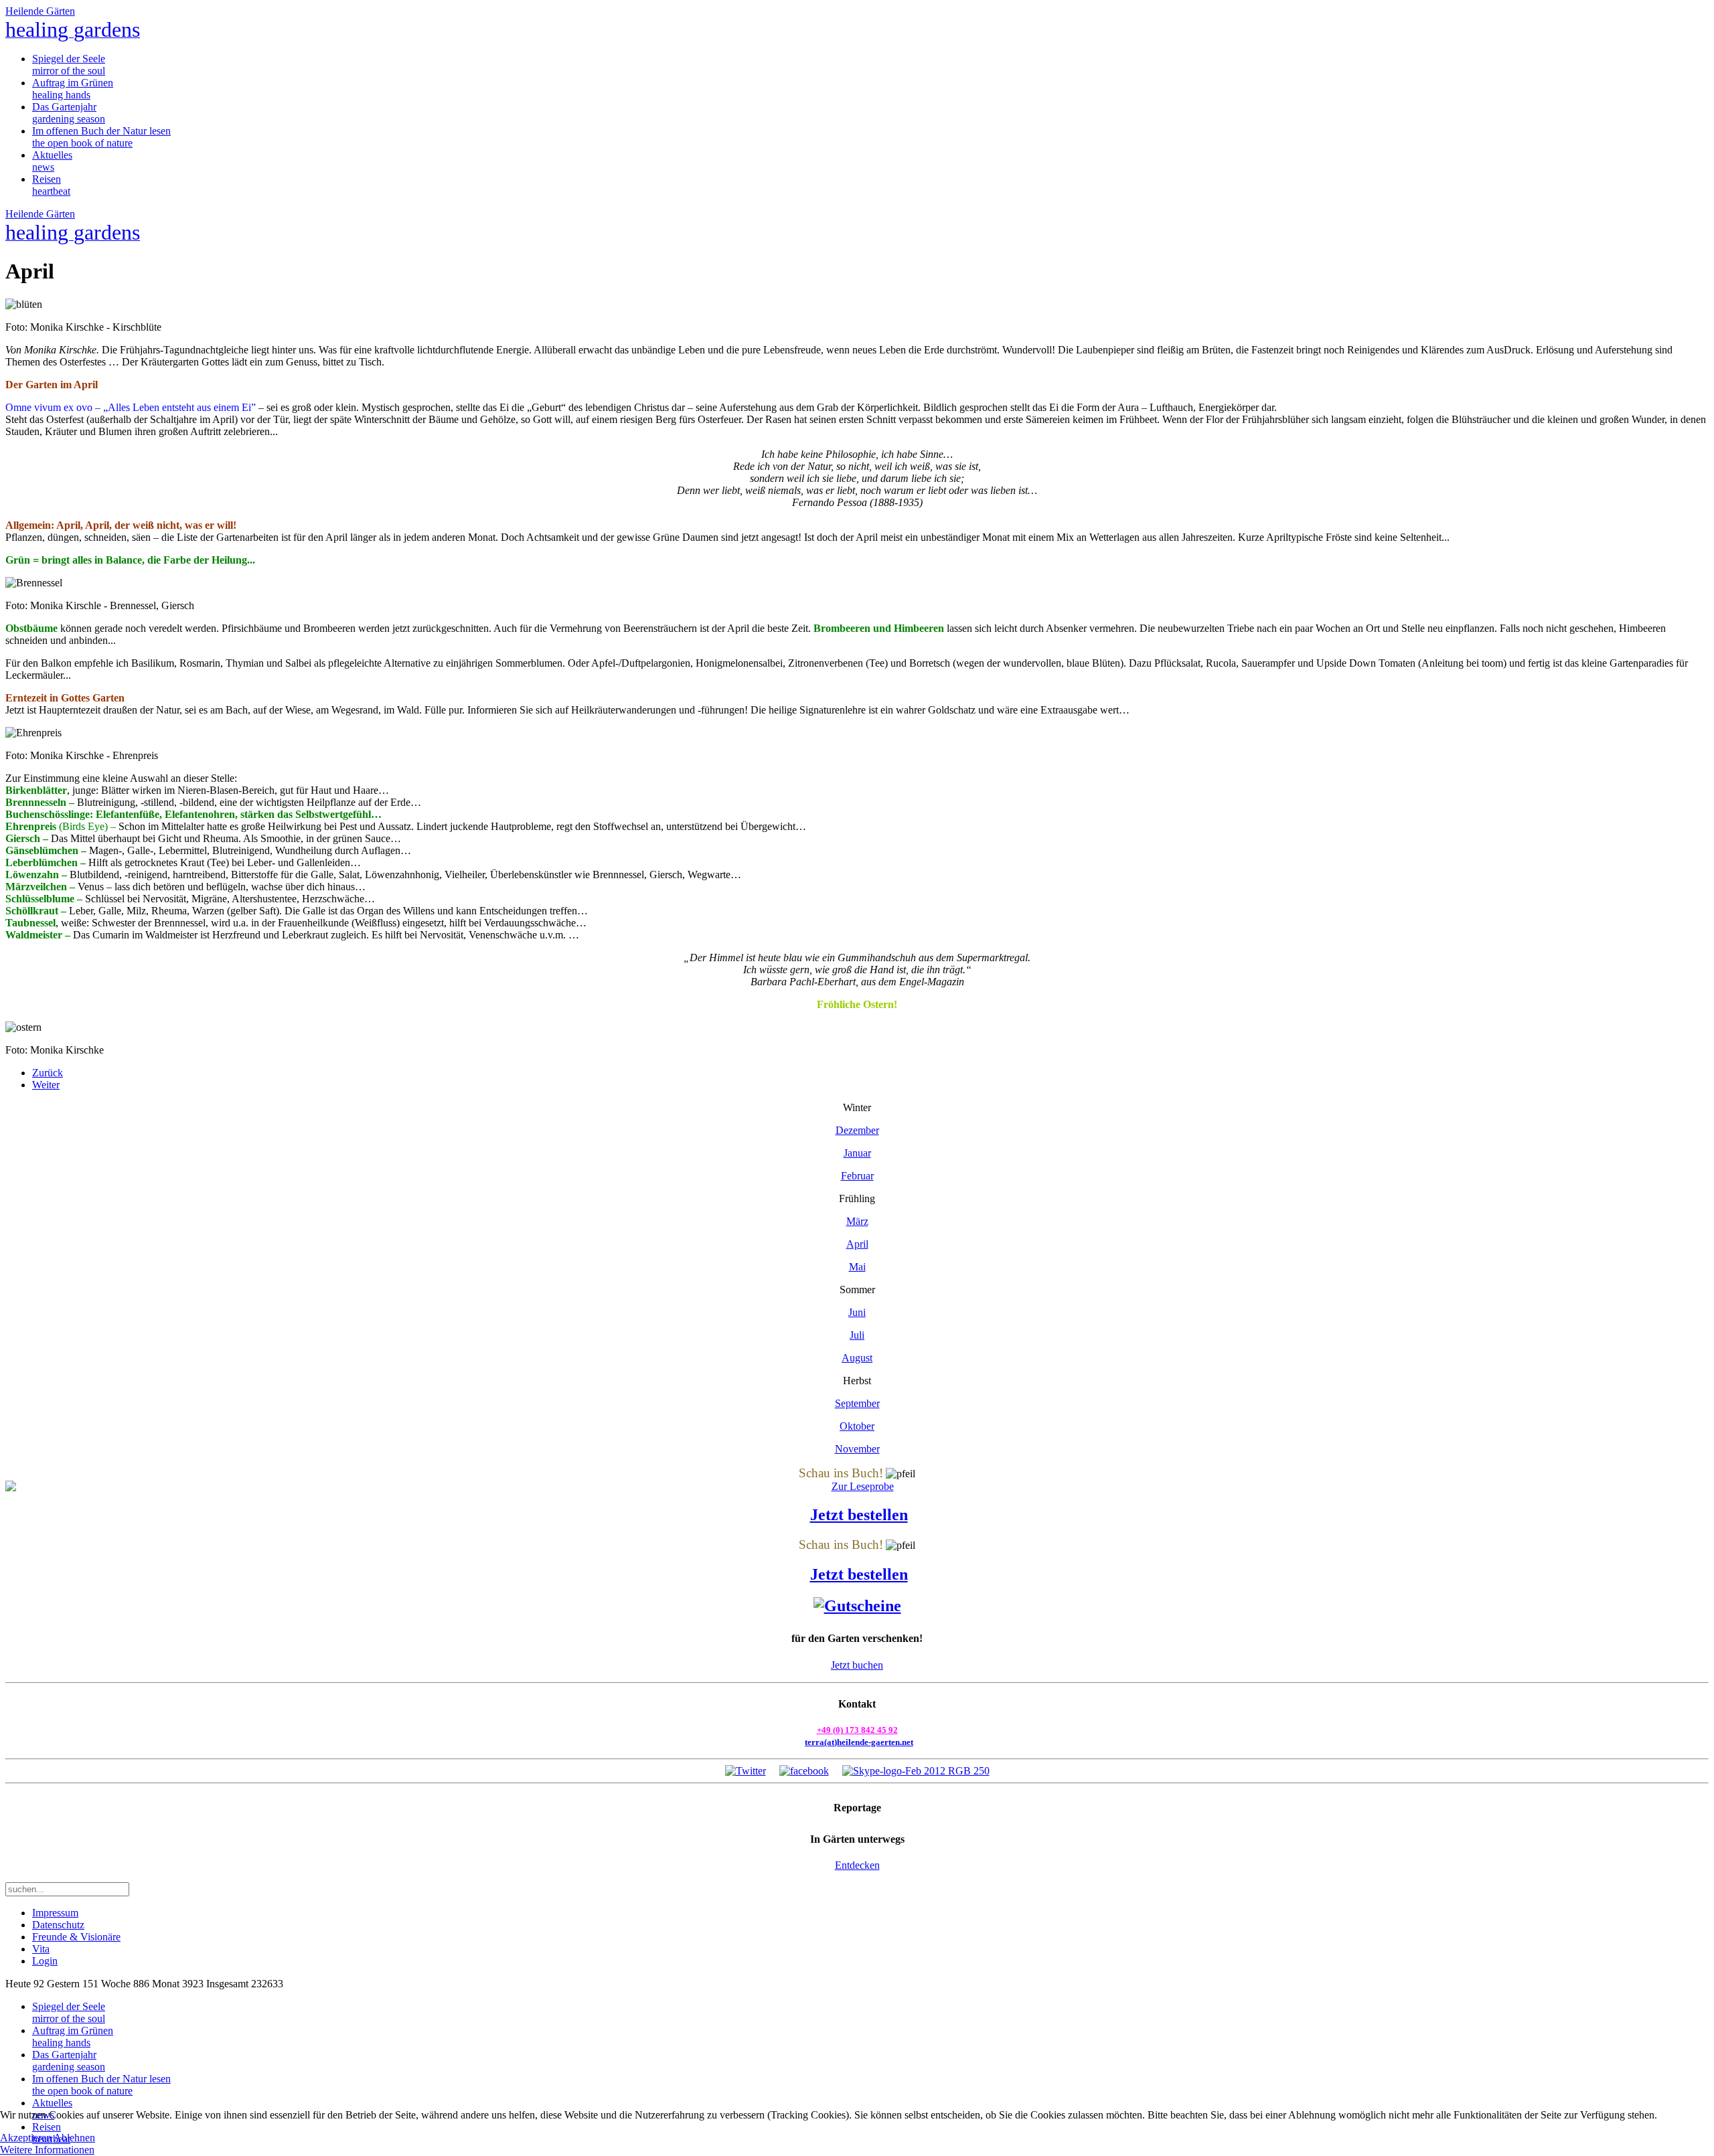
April (857, 1244)
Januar (857, 1153)
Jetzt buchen (857, 1665)
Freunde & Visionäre (76, 1937)
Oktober (857, 1426)
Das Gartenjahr (69, 113)
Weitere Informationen (47, 2150)
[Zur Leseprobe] (857, 1487)
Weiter (46, 1085)
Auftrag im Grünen (73, 89)
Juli (857, 1335)
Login (45, 1961)
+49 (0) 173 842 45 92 (857, 1730)
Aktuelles (52, 161)
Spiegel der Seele (69, 65)
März (857, 1221)
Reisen (51, 185)
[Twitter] (746, 1771)
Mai (857, 1267)
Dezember (857, 1130)
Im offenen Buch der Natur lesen (101, 137)
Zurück (48, 1073)
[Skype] (916, 1771)
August (857, 1358)
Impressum (55, 1913)
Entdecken (857, 1865)
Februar (857, 1176)
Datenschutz (58, 1925)
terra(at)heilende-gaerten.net (859, 1742)
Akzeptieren (26, 2138)
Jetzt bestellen (859, 1515)
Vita (41, 1949)
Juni (857, 1312)
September (857, 1403)
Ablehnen (74, 2138)
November (857, 1449)
